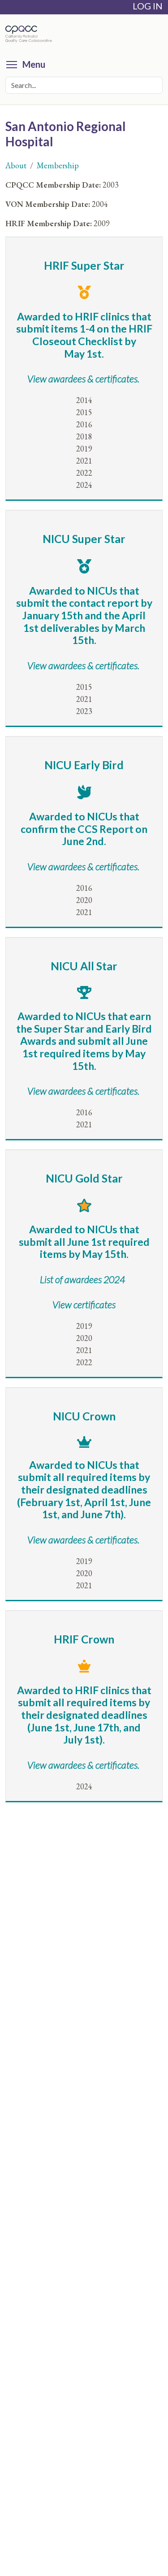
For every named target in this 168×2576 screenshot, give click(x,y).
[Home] (31, 34)
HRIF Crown (84, 1639)
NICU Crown (84, 1416)
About (16, 165)
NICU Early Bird (84, 765)
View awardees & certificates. (83, 666)
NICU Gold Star (84, 1178)
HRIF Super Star (84, 265)
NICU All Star (84, 966)
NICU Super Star (84, 539)
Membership (58, 165)
